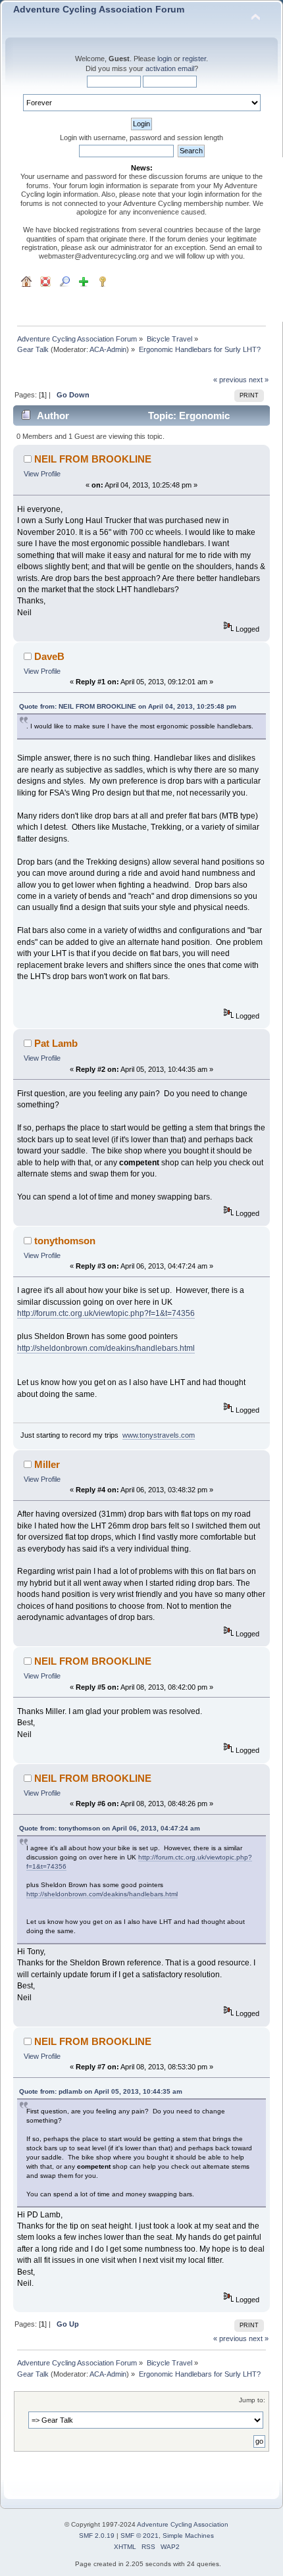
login (165, 59)
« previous (230, 380)
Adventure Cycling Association (183, 2524)
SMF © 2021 (140, 2536)
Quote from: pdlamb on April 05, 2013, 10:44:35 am (101, 2091)
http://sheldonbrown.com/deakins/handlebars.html (106, 1348)
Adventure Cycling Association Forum (99, 10)
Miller (47, 1464)
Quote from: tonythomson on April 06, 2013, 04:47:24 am (110, 1828)
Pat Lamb (56, 1043)
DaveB (49, 656)
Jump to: (252, 2400)
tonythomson (65, 1241)
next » (259, 380)
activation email (170, 68)
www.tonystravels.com (159, 1435)
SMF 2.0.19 (97, 2536)
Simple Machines (188, 2536)
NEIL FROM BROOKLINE (93, 459)
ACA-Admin (108, 349)
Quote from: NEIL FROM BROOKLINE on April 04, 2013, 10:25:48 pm (128, 706)
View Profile (42, 474)
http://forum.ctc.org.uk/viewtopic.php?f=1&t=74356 (106, 1313)
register (194, 59)
